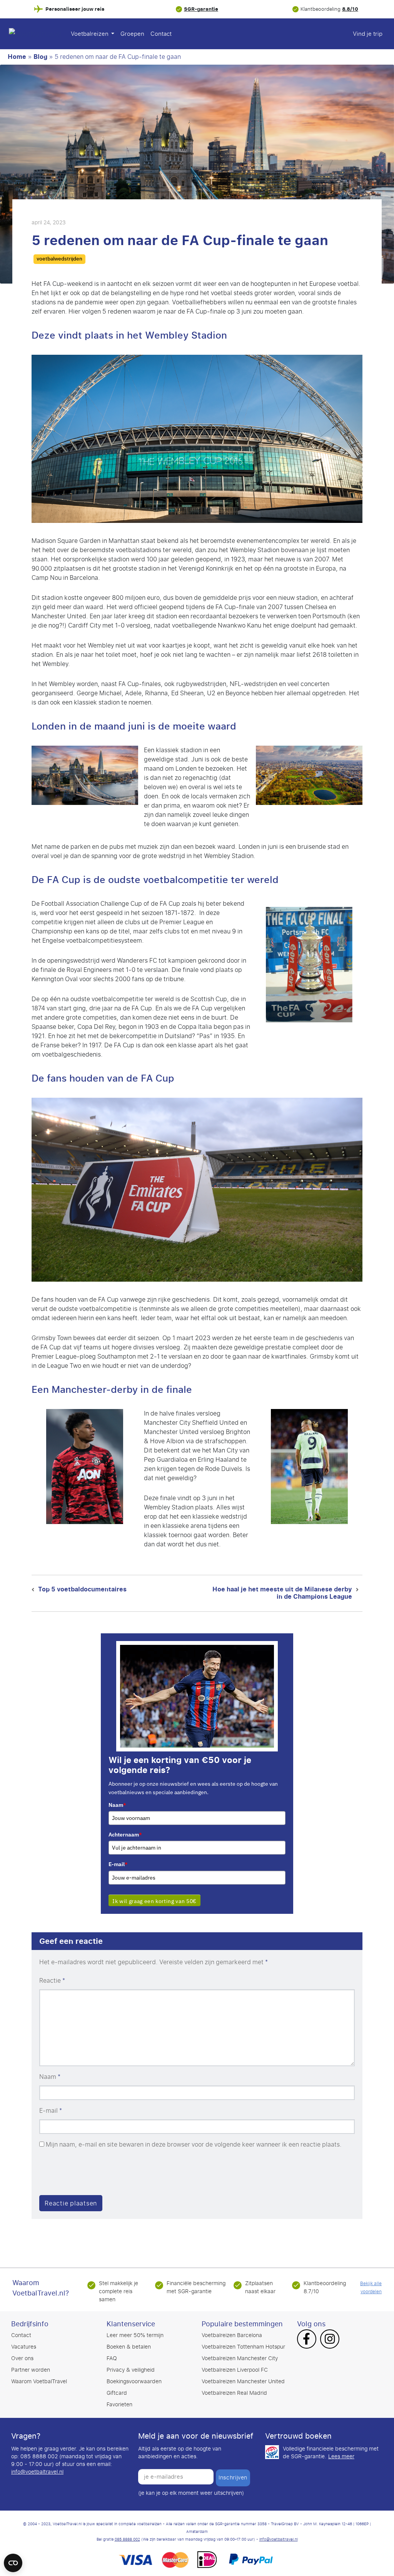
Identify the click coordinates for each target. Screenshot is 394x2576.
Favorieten (119, 2405)
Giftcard (117, 2393)
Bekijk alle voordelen (371, 2288)
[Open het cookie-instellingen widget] (13, 2559)
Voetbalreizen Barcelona (232, 2335)
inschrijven (233, 2478)
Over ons (22, 2358)
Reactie (52, 1981)
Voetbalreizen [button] (90, 34)
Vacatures (24, 2347)
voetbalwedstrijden (59, 259)
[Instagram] (330, 2340)
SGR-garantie (201, 9)
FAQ (112, 2358)
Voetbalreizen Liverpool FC (235, 2370)
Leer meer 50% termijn (135, 2335)
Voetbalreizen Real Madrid (234, 2393)
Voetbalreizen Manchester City (240, 2358)
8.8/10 (350, 9)
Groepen (132, 34)
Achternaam (125, 1835)
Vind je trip (368, 34)
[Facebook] (306, 2340)
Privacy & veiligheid (131, 2370)
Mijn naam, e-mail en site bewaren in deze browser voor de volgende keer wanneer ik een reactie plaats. (194, 2145)
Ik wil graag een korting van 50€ (154, 1901)
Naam (117, 1805)
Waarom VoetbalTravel (39, 2382)
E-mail (118, 1864)
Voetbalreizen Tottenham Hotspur (243, 2347)
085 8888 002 (127, 2539)
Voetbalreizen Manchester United (243, 2382)
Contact (161, 34)
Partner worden (31, 2370)
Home (17, 57)
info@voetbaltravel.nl (37, 2472)
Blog (40, 57)
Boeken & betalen (129, 2347)
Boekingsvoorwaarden (134, 2382)
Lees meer (341, 2457)
